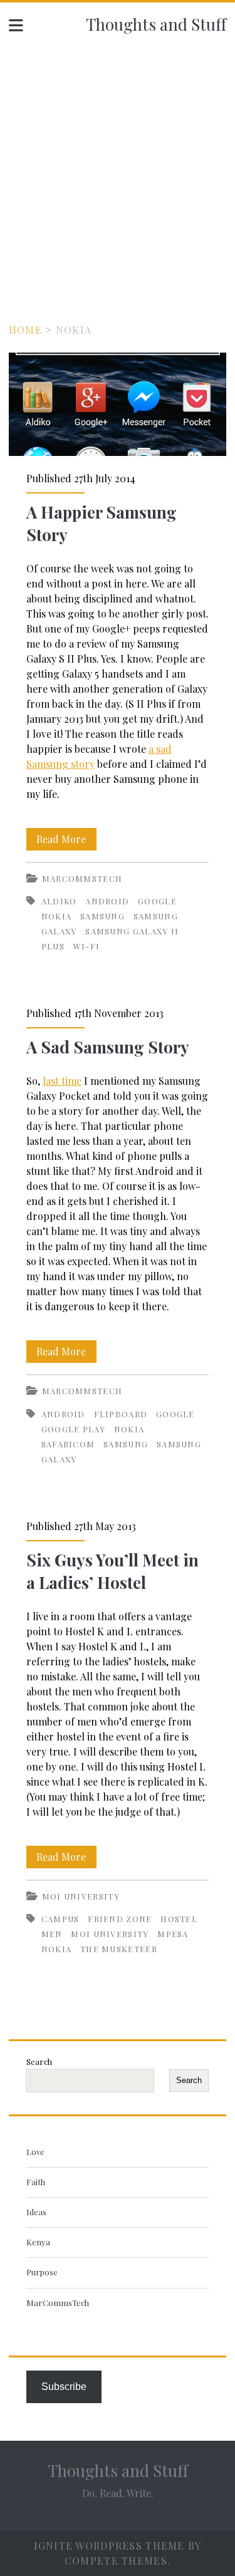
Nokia (57, 916)
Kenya (38, 2242)
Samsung (102, 916)
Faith (36, 2182)
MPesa (173, 1934)
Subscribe (64, 2387)
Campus (60, 1919)
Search (39, 2061)
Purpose (42, 2272)
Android (107, 901)
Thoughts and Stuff (156, 24)
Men (52, 1934)
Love (35, 2152)
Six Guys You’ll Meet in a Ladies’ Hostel (112, 1571)
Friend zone (120, 1919)
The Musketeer (119, 1949)
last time (62, 1081)
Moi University (81, 1896)
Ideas (36, 2212)
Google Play (73, 1429)
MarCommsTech (82, 878)
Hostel (179, 1919)
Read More (66, 841)
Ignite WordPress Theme (109, 2546)
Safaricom (68, 1444)
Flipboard (121, 1414)
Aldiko (59, 901)
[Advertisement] (118, 169)
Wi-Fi (87, 946)
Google (157, 901)
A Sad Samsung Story (108, 1047)
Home (25, 330)
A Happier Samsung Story (118, 404)
